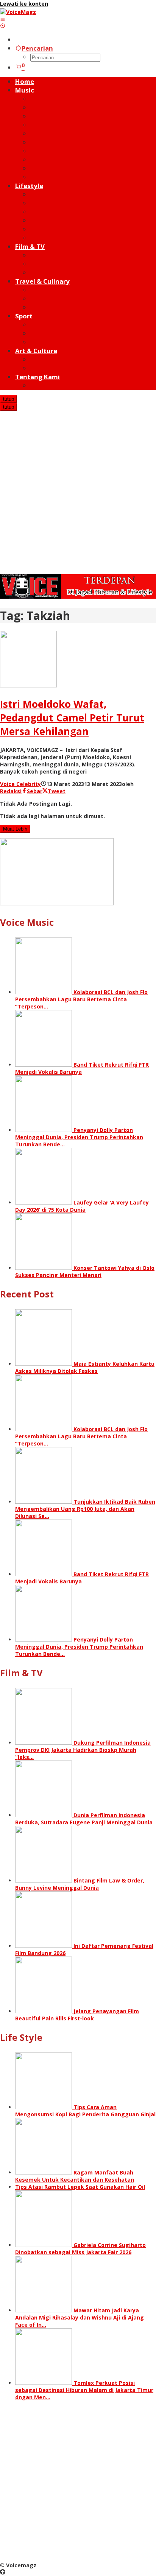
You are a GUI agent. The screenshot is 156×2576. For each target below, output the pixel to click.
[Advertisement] (78, 493)
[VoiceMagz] (18, 12)
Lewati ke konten (24, 4)
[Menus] (3, 19)
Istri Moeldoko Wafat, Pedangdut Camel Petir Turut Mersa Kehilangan (72, 718)
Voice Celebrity (20, 784)
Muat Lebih (15, 829)
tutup (9, 399)
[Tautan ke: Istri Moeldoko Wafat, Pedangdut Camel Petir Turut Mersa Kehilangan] (28, 685)
